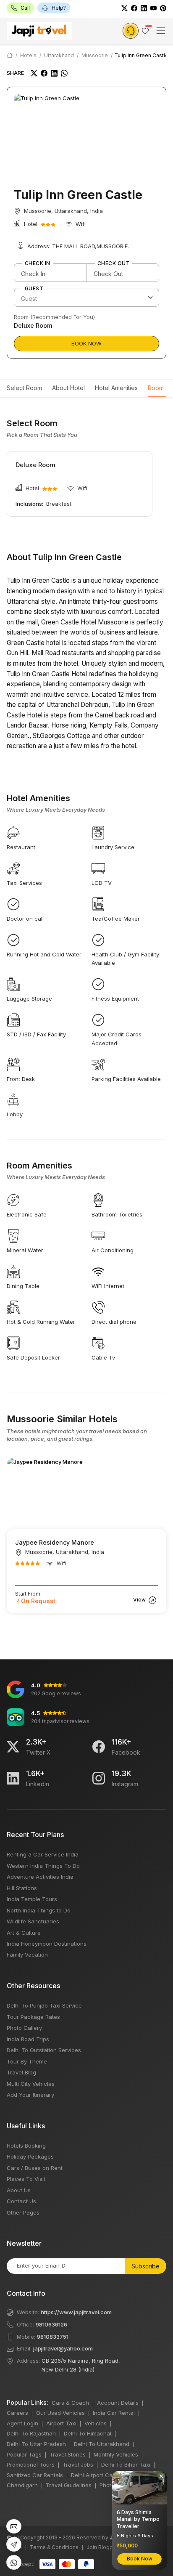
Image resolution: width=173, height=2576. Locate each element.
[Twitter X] (13, 1747)
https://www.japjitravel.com (76, 2312)
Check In (38, 263)
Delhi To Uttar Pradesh (36, 2444)
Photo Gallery (24, 2028)
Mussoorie (95, 55)
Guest (34, 289)
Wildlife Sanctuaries (33, 1921)
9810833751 (53, 2337)
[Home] (10, 55)
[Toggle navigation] (161, 31)
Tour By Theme (27, 2061)
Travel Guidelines (69, 2485)
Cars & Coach (70, 2403)
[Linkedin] (13, 1778)
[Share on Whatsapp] (64, 73)
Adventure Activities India (40, 1877)
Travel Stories (68, 2454)
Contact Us (21, 2201)
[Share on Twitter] (34, 73)
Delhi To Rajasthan (31, 2433)
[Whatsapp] (14, 2562)
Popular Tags (24, 2454)
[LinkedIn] (144, 8)
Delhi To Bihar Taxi (126, 2464)
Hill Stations (22, 1888)
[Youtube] (153, 8)
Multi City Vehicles (31, 2084)
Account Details (118, 2403)
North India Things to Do (39, 1910)
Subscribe (145, 2266)
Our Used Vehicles (60, 2413)
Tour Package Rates (33, 2017)
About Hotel (68, 388)
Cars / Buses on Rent (35, 2168)
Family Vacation (27, 1955)
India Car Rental (114, 2413)
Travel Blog (21, 2072)
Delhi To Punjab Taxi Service (44, 2005)
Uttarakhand (59, 55)
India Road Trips (28, 2039)
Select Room (24, 388)
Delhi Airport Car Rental (102, 2475)
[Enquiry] (131, 31)
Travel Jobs (78, 2464)
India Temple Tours (32, 1899)
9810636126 (51, 2324)
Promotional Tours (31, 2464)
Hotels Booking (26, 2146)
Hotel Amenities (116, 388)
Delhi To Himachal (88, 2433)
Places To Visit (26, 2179)
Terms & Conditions (54, 2547)
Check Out (114, 263)
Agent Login (22, 2423)
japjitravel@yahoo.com (63, 2348)
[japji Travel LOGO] (39, 31)
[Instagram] (99, 1778)
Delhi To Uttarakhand (102, 2444)
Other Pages (23, 2212)
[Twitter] (125, 8)
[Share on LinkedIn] (54, 73)
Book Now (86, 343)
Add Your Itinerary (30, 2095)
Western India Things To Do (43, 1866)
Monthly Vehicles (116, 2454)
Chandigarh (22, 2485)
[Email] (14, 2527)
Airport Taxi (61, 2423)
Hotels (28, 55)
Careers (17, 2413)
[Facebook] (134, 8)
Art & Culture (24, 1933)
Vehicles (96, 2423)
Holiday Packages (30, 2156)
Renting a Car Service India (43, 1854)
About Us (19, 2190)
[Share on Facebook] (44, 73)
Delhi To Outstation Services (44, 2050)
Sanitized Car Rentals (35, 2475)
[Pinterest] (163, 8)
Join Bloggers (104, 2547)
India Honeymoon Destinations (47, 1944)
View (140, 1600)
